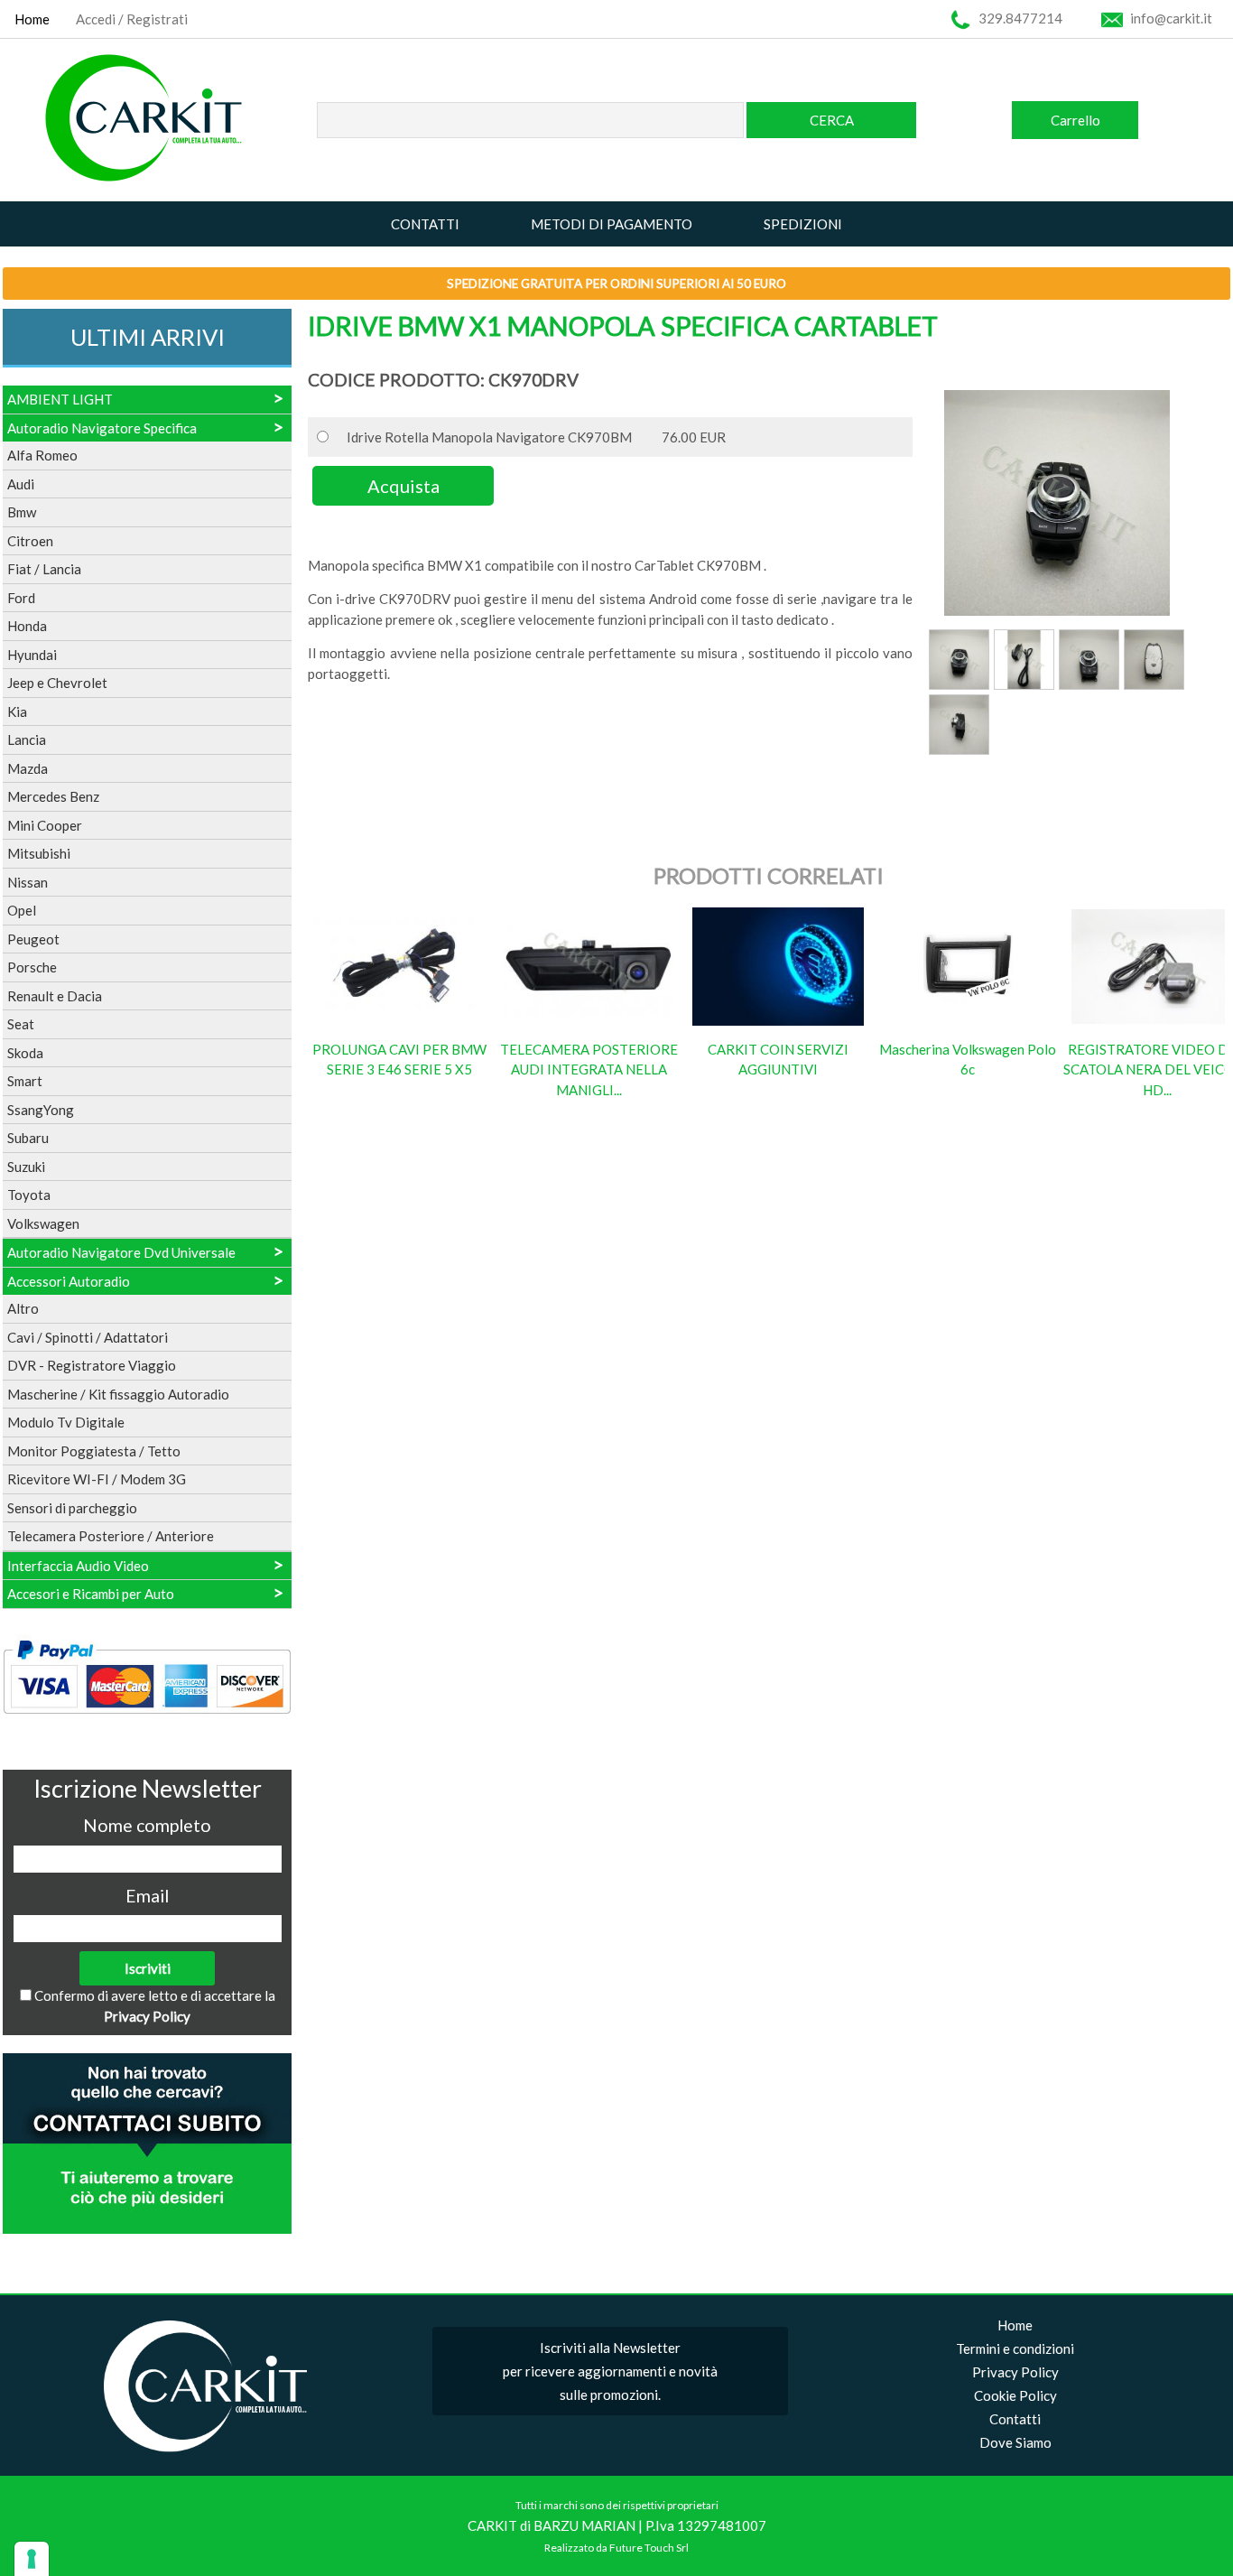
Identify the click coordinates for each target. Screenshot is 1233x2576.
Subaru (28, 1138)
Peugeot (33, 939)
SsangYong (41, 1110)
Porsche (32, 967)
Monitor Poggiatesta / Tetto (94, 1451)
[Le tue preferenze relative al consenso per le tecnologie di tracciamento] (32, 2559)
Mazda (28, 768)
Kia (17, 711)
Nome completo (147, 1826)
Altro (23, 1308)
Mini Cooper (45, 825)
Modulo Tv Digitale (66, 1422)
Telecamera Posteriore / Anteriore (111, 1536)
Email (147, 1896)
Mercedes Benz (53, 796)
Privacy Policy (147, 2016)
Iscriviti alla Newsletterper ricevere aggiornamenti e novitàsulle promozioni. (610, 2371)
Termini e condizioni (1015, 2348)
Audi (21, 484)
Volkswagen (43, 1223)
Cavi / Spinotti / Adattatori (88, 1337)
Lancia (27, 739)
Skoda (25, 1053)
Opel (22, 910)
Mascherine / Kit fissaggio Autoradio (118, 1394)
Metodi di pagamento (612, 224)
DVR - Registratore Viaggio (92, 1365)
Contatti (425, 224)
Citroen (30, 541)
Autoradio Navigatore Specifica (102, 428)
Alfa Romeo (42, 455)
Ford (21, 598)
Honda (27, 626)
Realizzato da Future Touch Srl (616, 2548)
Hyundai (32, 655)
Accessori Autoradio (69, 1281)
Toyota (29, 1195)
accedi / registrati (132, 19)
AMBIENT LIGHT (60, 399)
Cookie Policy (1015, 2395)
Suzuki (26, 1167)
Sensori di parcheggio (72, 1508)
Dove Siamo (1015, 2442)
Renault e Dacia (55, 996)
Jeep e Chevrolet (57, 683)
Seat (21, 1024)
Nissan (28, 882)
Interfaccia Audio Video (78, 1566)
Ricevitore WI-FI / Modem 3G (97, 1479)
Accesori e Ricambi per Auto (91, 1594)
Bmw (22, 512)
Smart (25, 1081)
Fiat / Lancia (44, 569)
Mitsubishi (39, 853)
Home (32, 19)
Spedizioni (803, 224)
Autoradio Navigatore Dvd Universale (121, 1252)
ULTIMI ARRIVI (148, 337)
